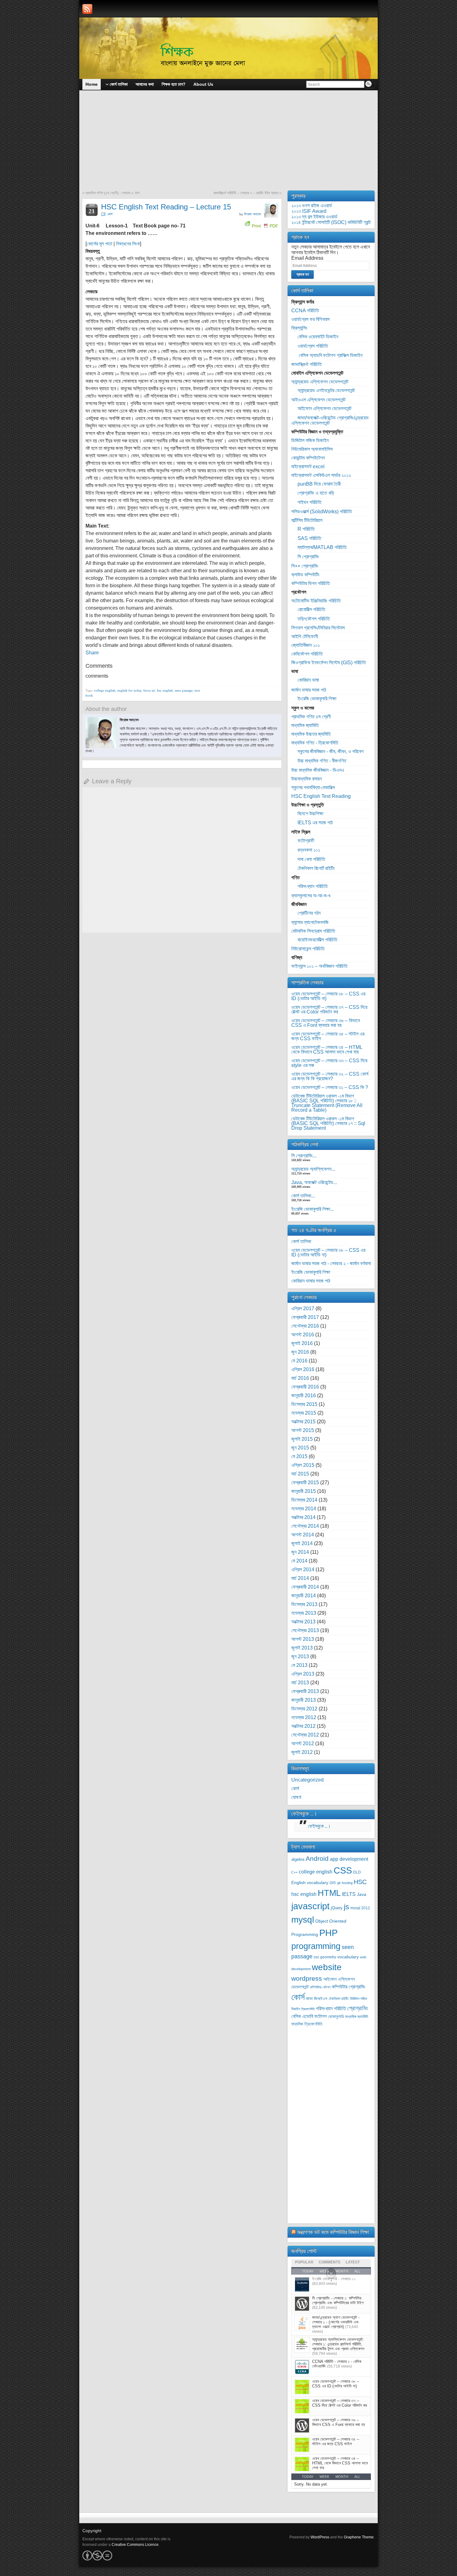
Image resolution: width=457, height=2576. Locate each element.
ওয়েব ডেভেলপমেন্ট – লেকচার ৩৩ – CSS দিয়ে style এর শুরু (329, 1063)
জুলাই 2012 (302, 1752)
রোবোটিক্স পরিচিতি (311, 609)
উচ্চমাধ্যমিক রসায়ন (307, 779)
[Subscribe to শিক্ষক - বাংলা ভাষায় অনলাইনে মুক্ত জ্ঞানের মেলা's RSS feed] (87, 9)
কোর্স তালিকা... (303, 1196)
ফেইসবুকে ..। (304, 1814)
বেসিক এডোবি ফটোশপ (309, 2016)
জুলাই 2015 (302, 1439)
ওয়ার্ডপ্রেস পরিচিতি (313, 346)
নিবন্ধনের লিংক (128, 244)
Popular (304, 2262)
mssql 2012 (360, 1908)
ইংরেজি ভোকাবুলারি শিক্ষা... (313, 1209)
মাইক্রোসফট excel (308, 467)
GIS (333, 1883)
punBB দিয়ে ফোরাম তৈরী (319, 484)
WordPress (320, 2537)
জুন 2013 (300, 1656)
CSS (343, 1870)
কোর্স (110, 214)
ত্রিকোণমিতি (308, 2009)
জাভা (309, 1999)
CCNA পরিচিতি (305, 311)
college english (105, 690)
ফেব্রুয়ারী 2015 (305, 1482)
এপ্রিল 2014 (303, 1569)
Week (324, 2477)
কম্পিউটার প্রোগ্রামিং (349, 1987)
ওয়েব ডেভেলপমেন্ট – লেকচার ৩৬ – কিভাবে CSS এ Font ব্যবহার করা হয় (325, 1023)
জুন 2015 (300, 1448)
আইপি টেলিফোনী (305, 636)
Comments (330, 2262)
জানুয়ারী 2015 (304, 1491)
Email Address (307, 258)
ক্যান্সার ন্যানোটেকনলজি (310, 922)
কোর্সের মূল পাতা (99, 244)
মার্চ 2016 (300, 1378)
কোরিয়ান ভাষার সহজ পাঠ (311, 1281)
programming (316, 1946)
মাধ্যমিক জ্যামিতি (305, 725)
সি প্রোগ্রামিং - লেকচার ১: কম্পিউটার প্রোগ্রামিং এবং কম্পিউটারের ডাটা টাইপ (338, 2300)
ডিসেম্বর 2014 (304, 1500)
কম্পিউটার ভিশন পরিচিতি (311, 583)
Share (92, 653)
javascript (310, 1906)
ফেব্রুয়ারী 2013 (305, 1691)
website (327, 1967)
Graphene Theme (359, 2537)
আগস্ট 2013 (303, 1639)
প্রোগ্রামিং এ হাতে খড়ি (316, 493)
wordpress (307, 1978)
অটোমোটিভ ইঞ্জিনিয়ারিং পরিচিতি (316, 601)
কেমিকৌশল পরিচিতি (307, 654)
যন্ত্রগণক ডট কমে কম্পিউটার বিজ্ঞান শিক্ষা (333, 2232)
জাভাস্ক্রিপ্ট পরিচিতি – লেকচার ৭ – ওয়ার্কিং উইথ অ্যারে (246, 193)
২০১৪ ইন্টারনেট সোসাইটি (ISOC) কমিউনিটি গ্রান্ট (331, 222)
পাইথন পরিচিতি (309, 502)
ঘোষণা (296, 1797)
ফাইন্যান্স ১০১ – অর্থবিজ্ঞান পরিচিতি (319, 966)
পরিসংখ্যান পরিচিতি (313, 886)
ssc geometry (325, 1957)
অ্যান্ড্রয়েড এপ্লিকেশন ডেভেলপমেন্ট (320, 382)
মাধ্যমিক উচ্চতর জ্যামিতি (311, 734)
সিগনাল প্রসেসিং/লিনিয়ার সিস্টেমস (318, 628)
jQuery (337, 1908)
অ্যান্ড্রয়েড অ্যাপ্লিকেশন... (313, 1169)
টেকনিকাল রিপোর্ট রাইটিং (316, 868)
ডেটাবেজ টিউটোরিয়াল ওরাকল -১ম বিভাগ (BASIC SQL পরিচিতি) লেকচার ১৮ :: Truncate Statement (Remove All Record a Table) (327, 1103)
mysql (303, 1919)
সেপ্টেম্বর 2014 (305, 1526)
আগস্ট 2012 (303, 1743)
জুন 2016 (300, 1352)
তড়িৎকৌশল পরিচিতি (314, 619)
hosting (347, 1883)
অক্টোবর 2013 (303, 1622)
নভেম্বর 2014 (304, 1509)
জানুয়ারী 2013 (304, 1700)
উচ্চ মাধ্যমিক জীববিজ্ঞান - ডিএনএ (318, 770)
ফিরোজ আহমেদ (253, 214)
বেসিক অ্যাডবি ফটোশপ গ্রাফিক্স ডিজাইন (330, 355)
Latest (353, 2262)
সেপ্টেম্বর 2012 (305, 1735)
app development (349, 1859)
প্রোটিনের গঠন (309, 913)
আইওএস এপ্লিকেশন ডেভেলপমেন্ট (318, 400)
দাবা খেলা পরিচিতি (311, 859)
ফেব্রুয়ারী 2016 (305, 1387)
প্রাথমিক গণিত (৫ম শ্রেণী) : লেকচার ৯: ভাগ (112, 193)
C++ (294, 1872)
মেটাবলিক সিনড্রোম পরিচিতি (313, 931)
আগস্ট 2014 (303, 1535)
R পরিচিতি (306, 529)
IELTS (349, 1894)
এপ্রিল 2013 (303, 1674)
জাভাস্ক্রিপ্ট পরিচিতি (307, 364)
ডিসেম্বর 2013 (304, 1604)
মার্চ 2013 (300, 1683)
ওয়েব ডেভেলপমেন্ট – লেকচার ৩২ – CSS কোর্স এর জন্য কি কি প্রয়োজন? (330, 1076)
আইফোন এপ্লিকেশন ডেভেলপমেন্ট (324, 408)
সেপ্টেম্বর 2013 (305, 1630)
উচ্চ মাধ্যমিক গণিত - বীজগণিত (322, 761)
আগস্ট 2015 (303, 1430)
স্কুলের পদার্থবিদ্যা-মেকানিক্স (313, 787)
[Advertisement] (228, 144)
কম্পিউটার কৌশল (320, 1987)
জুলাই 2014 (302, 1543)
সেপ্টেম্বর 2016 (305, 1326)
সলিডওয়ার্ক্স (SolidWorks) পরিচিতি (322, 512)
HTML (329, 1893)
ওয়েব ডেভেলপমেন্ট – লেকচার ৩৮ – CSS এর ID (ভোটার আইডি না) (328, 996)
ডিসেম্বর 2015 (304, 1404)
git (339, 1883)
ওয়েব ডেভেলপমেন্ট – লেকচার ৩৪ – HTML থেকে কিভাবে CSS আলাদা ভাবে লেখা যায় (327, 1050)
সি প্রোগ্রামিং (308, 557)
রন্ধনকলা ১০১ (309, 850)
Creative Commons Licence (135, 2545)
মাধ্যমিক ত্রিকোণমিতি (307, 2024)
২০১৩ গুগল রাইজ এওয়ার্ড (312, 206)
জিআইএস (321, 1999)
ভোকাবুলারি (336, 2017)
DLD (357, 1872)
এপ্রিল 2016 (303, 1369)
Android (317, 1858)
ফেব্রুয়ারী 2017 (305, 1317)
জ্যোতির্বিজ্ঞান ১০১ (306, 645)
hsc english (165, 690)
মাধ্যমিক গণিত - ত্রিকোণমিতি (315, 743)
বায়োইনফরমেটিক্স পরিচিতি (317, 940)
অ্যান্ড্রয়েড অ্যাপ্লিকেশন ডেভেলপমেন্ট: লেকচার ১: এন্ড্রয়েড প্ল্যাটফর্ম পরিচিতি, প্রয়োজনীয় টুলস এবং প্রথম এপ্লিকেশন (338, 2344)
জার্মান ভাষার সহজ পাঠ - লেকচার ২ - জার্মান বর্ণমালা (331, 1263)
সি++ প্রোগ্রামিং (305, 566)
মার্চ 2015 (300, 1474)
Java (362, 1894)
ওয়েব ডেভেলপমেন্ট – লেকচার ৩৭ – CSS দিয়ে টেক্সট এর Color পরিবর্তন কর (329, 1009)
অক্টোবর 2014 (303, 1517)
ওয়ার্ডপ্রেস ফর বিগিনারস (310, 319)
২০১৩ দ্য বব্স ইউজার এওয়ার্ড (314, 217)
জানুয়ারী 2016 (304, 1396)
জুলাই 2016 (302, 1343)
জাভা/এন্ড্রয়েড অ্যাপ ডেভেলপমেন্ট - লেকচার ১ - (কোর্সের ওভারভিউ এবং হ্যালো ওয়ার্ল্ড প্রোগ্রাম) (336, 2322)
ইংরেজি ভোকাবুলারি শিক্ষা (317, 699)
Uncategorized (307, 1780)
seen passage (184, 690)
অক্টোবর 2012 (303, 1726)
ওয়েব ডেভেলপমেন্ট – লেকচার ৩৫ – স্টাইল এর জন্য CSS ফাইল (328, 1036)
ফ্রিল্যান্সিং (299, 328)
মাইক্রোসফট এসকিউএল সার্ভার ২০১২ (321, 475)
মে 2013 (299, 1665)
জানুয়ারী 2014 (304, 1596)
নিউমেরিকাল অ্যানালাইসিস (312, 449)
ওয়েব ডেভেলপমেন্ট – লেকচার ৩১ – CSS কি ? (330, 1087)
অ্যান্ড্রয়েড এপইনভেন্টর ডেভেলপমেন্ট (326, 390)
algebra (298, 1860)
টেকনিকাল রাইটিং (339, 1999)
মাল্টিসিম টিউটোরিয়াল (307, 520)
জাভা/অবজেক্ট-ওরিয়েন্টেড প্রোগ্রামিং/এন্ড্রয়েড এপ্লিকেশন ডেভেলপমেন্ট (330, 420)
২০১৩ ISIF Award (309, 211)
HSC (360, 1882)
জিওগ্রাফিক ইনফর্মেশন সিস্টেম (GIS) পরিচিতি (329, 663)
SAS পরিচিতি (309, 538)
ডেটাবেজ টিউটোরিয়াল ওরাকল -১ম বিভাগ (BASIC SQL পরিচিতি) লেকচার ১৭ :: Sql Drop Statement (328, 1123)
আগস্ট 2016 (303, 1335)
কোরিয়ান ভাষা (308, 680)
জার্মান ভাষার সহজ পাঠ (309, 690)
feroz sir (149, 690)
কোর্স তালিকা (301, 1241)
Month (342, 2477)
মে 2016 (299, 1361)
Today (308, 2477)
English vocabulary (310, 1883)
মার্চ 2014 (300, 1578)
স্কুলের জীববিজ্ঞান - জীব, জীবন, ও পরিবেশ (330, 751)
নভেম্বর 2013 (304, 1613)
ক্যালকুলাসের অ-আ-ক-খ (311, 896)
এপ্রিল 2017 (303, 1309)
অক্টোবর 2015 (303, 1422)
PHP (328, 1933)
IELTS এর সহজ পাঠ (315, 823)
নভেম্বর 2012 (304, 1717)
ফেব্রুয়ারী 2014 (305, 1587)
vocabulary (348, 1957)
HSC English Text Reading (321, 796)
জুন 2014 (300, 1552)
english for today (129, 690)
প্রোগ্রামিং (358, 2008)
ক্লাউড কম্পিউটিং (305, 575)
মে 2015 (299, 1456)
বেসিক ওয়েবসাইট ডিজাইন (318, 337)
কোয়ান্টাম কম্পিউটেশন (308, 458)
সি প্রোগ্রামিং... (304, 1156)
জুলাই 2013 (302, 1648)
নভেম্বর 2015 (304, 1413)
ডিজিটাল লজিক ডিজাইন (310, 440)
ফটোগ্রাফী (306, 841)
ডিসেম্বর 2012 (304, 1709)
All (357, 2477)
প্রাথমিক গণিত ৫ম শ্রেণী (311, 717)
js (346, 1907)
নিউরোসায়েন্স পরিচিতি (308, 949)
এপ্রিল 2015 (303, 1465)
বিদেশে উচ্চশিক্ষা (310, 814)
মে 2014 (299, 1561)
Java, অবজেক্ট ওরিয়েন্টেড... (314, 1182)
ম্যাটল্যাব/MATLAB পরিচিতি (322, 547)
